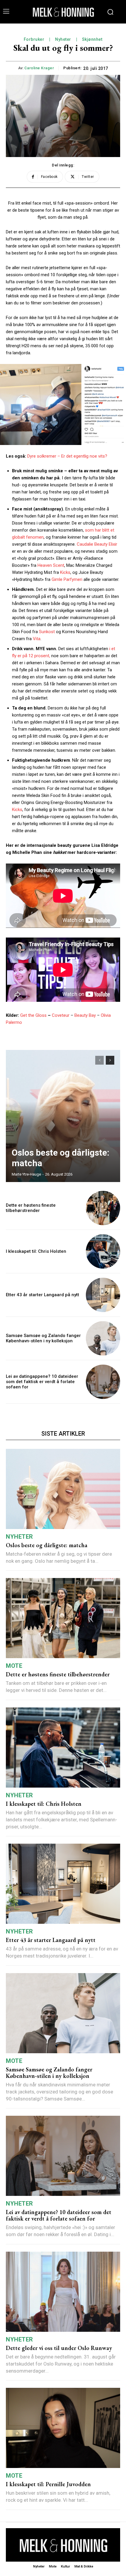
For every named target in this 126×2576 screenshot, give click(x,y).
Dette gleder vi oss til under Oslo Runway (59, 2348)
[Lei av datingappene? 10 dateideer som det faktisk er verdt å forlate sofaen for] (103, 1382)
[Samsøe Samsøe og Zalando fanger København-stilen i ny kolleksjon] (103, 1338)
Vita (36, 639)
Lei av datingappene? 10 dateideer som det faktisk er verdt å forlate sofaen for (42, 1382)
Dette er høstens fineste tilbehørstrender (31, 1208)
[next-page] (110, 1060)
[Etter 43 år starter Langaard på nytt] (103, 1295)
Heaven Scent (51, 565)
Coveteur (61, 1015)
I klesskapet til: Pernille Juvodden (48, 2484)
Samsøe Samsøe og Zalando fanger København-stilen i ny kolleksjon (43, 1338)
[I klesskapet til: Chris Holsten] (103, 1251)
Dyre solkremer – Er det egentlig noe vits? (67, 456)
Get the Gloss (33, 1015)
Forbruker (34, 39)
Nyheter (63, 39)
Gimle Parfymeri (67, 579)
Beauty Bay (85, 1015)
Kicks (65, 572)
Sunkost (47, 632)
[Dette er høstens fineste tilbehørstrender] (103, 1208)
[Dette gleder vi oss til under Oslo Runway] (63, 2292)
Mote (14, 1666)
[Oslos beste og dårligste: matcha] (63, 1116)
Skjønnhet (92, 39)
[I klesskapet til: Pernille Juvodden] (63, 2428)
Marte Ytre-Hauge (26, 1174)
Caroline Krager (39, 68)
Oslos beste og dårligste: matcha (47, 1545)
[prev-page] (99, 1060)
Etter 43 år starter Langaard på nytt (42, 1295)
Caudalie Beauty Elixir (97, 544)
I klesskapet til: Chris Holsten (36, 1251)
